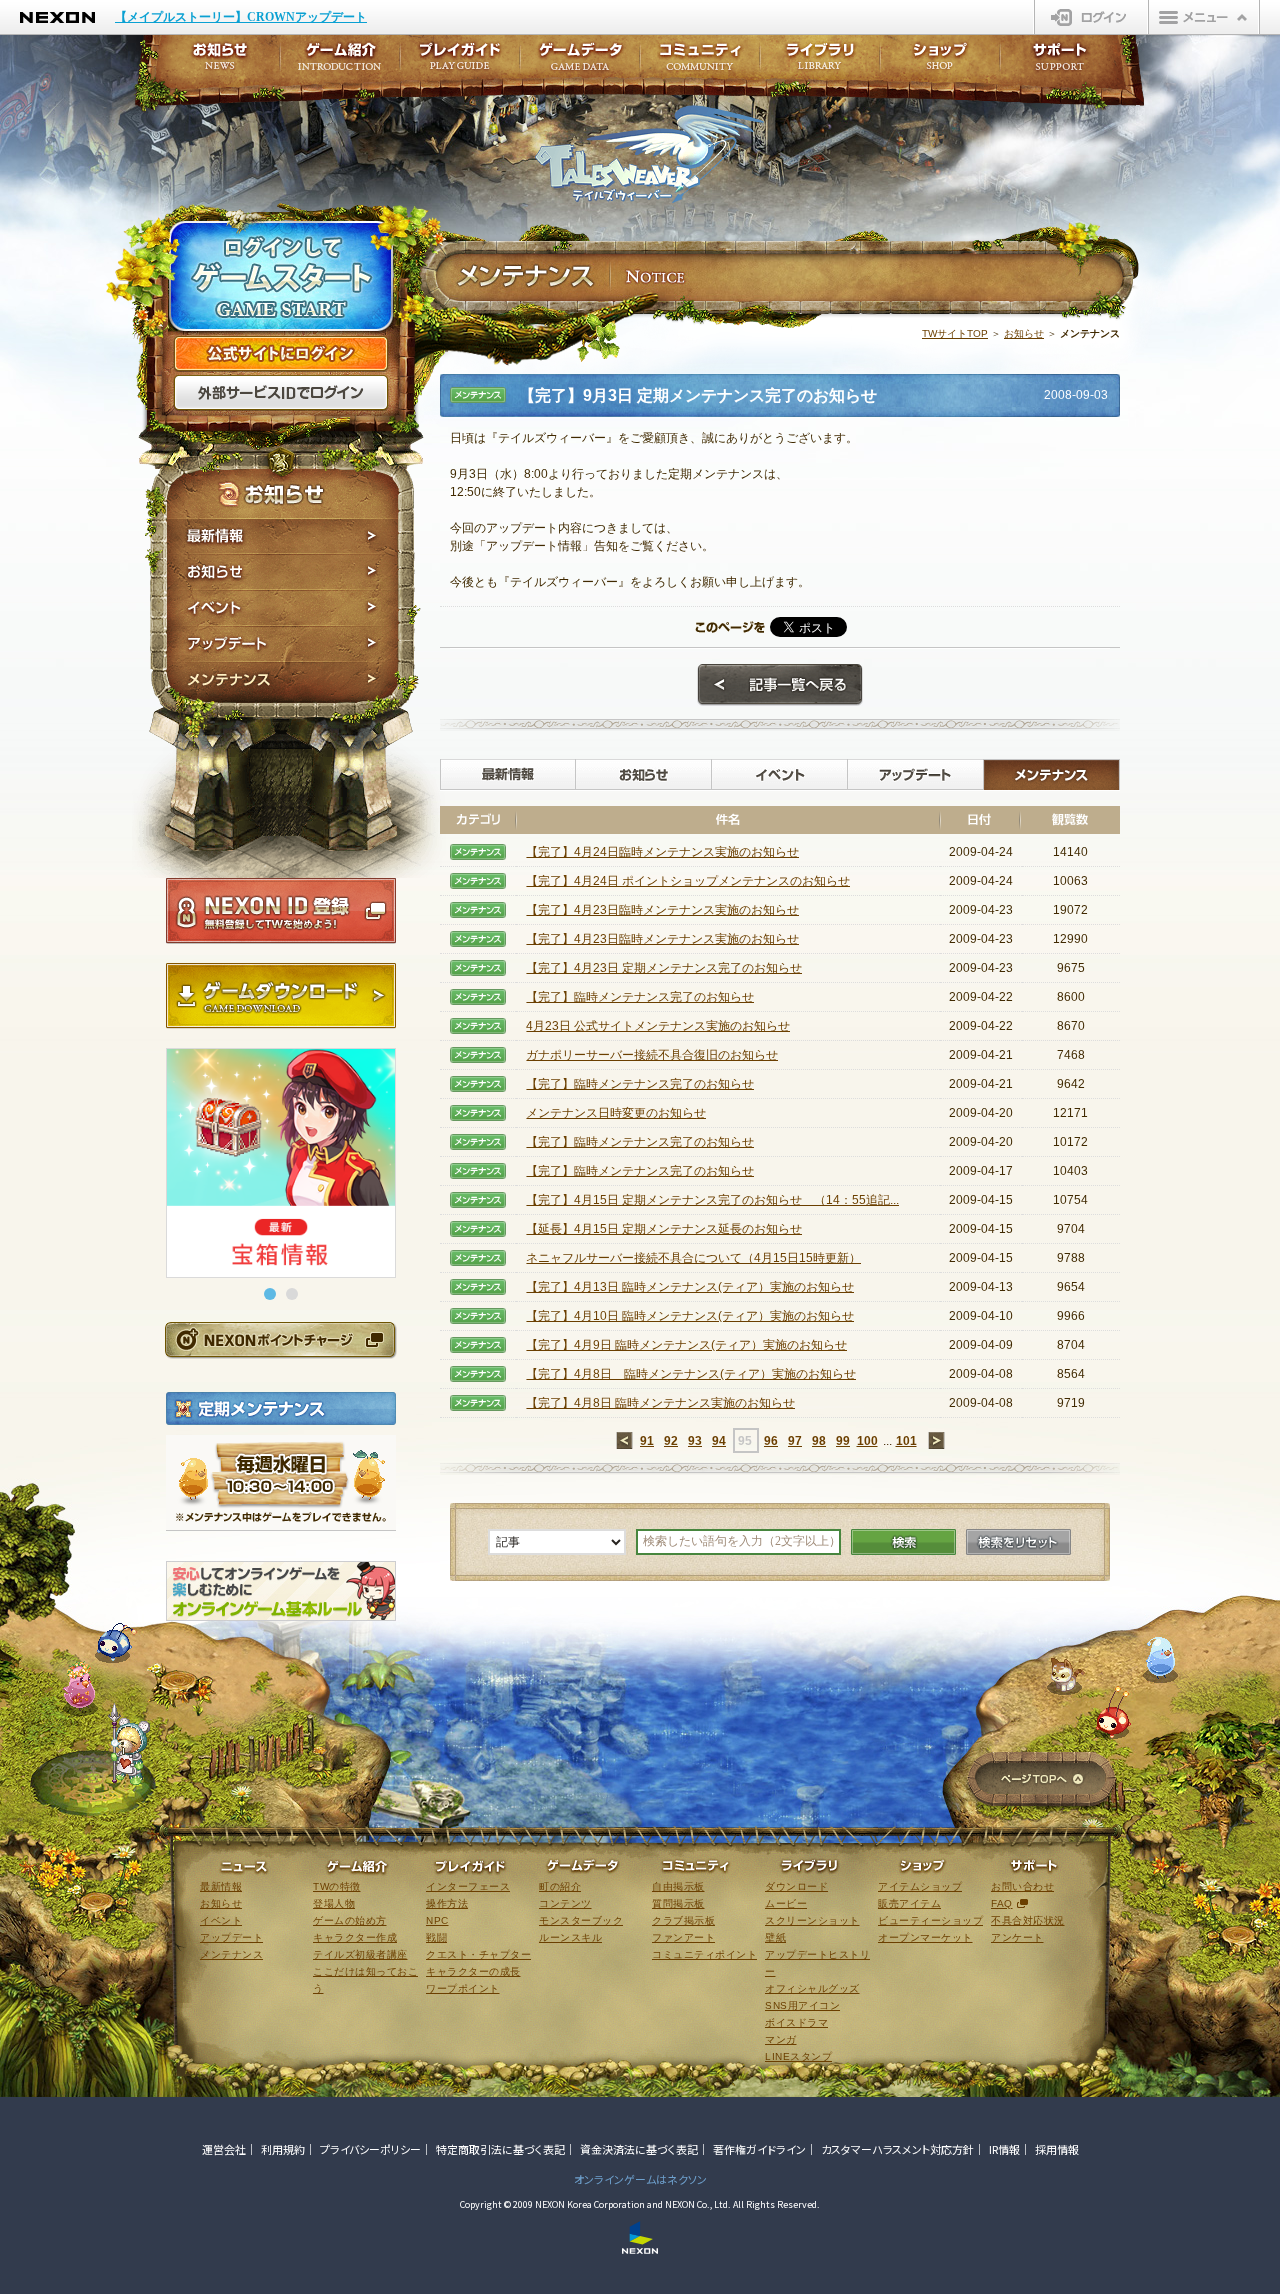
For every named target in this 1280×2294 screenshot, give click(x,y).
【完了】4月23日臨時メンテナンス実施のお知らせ (662, 910)
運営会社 (224, 2149)
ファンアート (683, 1937)
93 (695, 1441)
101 (906, 1441)
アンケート (1017, 1937)
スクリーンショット (812, 1920)
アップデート (282, 644)
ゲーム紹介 (340, 62)
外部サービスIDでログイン (281, 393)
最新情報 (282, 536)
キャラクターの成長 (473, 1971)
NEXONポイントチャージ (280, 1339)
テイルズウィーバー (649, 154)
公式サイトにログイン (281, 354)
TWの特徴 (337, 1886)
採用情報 (1057, 2149)
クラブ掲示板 (683, 1920)
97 (795, 1441)
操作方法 (447, 1903)
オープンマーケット (925, 1937)
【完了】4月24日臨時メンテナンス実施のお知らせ (662, 852)
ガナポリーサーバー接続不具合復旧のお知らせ (652, 1055)
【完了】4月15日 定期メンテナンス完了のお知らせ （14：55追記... (712, 1200)
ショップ (940, 62)
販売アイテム (909, 1903)
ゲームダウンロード (281, 996)
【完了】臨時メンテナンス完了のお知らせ (640, 997)
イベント (282, 608)
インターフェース (468, 1886)
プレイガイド (460, 62)
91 (647, 1441)
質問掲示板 (678, 1903)
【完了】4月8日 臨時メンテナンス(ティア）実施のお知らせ (691, 1374)
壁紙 (775, 1937)
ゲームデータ (580, 62)
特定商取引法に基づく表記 (500, 2149)
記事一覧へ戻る (780, 685)
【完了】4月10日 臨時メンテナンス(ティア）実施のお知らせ (690, 1316)
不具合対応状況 (1028, 1920)
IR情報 (1004, 2149)
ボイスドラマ (796, 2022)
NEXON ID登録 (281, 911)
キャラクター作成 (355, 1937)
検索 (903, 1542)
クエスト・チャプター (478, 1954)
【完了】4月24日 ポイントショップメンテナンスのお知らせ (688, 881)
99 (843, 1441)
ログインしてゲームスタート (281, 278)
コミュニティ (700, 62)
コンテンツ (565, 1903)
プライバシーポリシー (370, 2149)
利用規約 (283, 2149)
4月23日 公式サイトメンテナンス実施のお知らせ (658, 1026)
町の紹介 (560, 1886)
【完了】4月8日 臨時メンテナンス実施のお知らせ (660, 1403)
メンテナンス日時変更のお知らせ (616, 1113)
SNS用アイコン (802, 2005)
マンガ (781, 2039)
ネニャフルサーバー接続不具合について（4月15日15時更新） (693, 1258)
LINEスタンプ (798, 2056)
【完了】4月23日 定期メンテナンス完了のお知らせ (664, 968)
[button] (270, 1294)
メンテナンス (282, 682)
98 (819, 1441)
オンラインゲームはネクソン (640, 2179)
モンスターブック (581, 1920)
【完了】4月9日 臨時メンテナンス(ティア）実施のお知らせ (686, 1345)
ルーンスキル (570, 1937)
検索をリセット (1018, 1542)
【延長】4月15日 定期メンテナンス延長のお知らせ (664, 1229)
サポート (1060, 62)
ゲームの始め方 (350, 1920)
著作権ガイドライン (759, 2149)
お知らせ (282, 572)
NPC (437, 1920)
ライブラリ (820, 62)
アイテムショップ (920, 1886)
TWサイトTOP (955, 333)
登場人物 (334, 1903)
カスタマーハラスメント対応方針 (897, 2149)
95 (745, 1441)
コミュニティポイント (704, 1954)
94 (719, 1441)
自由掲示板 (678, 1886)
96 (771, 1441)
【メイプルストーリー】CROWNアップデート (241, 17)
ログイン (1091, 17)
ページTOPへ (1041, 1780)
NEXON (57, 17)
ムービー (786, 1903)
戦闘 (436, 1937)
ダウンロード (796, 1886)
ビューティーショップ (930, 1920)
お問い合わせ (1022, 1886)
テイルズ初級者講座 (360, 1954)
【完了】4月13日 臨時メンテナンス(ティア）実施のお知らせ (690, 1287)
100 (867, 1441)
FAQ (1002, 1903)
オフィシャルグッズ (812, 1988)
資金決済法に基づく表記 (639, 2149)
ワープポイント (463, 1988)
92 (671, 1441)
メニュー (1204, 17)
